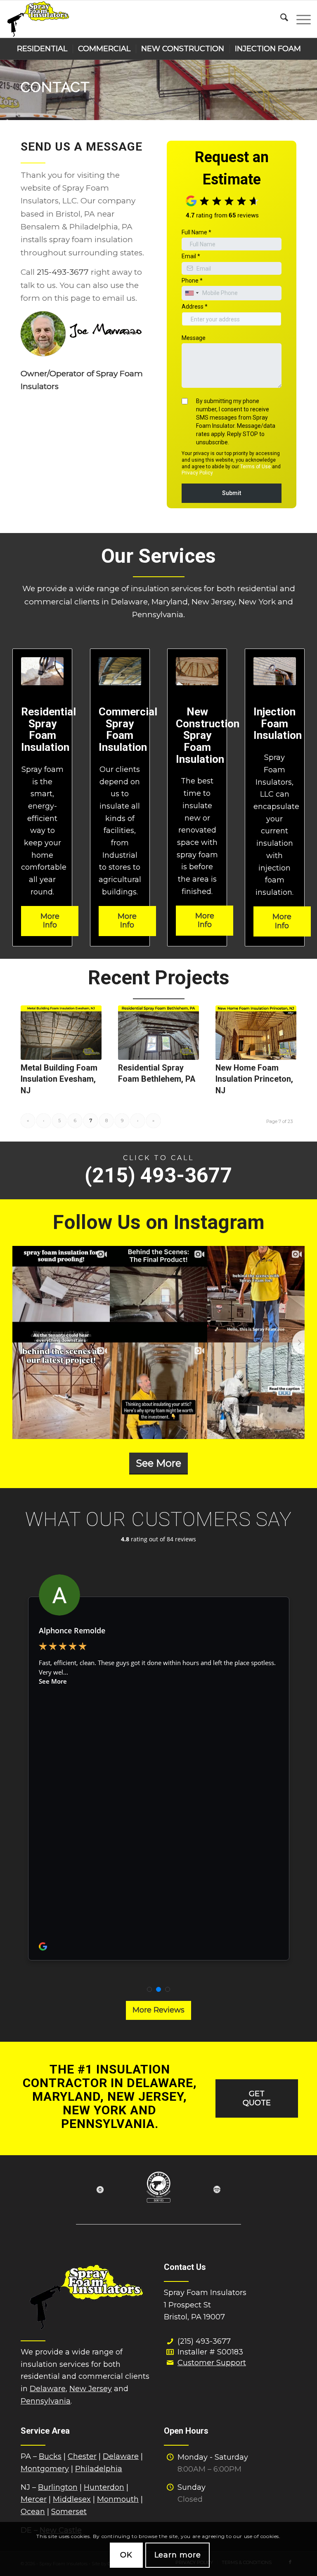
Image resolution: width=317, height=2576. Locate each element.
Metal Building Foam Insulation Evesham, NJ (59, 1079)
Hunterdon (104, 2487)
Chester (82, 2456)
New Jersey (91, 2389)
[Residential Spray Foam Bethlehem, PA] (158, 1033)
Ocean (33, 2512)
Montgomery (45, 2469)
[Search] (280, 19)
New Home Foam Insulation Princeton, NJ (254, 1079)
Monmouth (118, 2499)
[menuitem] (280, 19)
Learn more (178, 2555)
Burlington (58, 2487)
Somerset (69, 2512)
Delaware (48, 2389)
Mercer (34, 2499)
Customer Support (212, 2363)
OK (126, 2555)
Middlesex (72, 2499)
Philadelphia (99, 2469)
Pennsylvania (46, 2401)
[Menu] (299, 19)
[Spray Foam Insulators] (38, 19)
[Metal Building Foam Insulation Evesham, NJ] (61, 1033)
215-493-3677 (63, 272)
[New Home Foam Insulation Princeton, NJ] (256, 1033)
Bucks (50, 2456)
